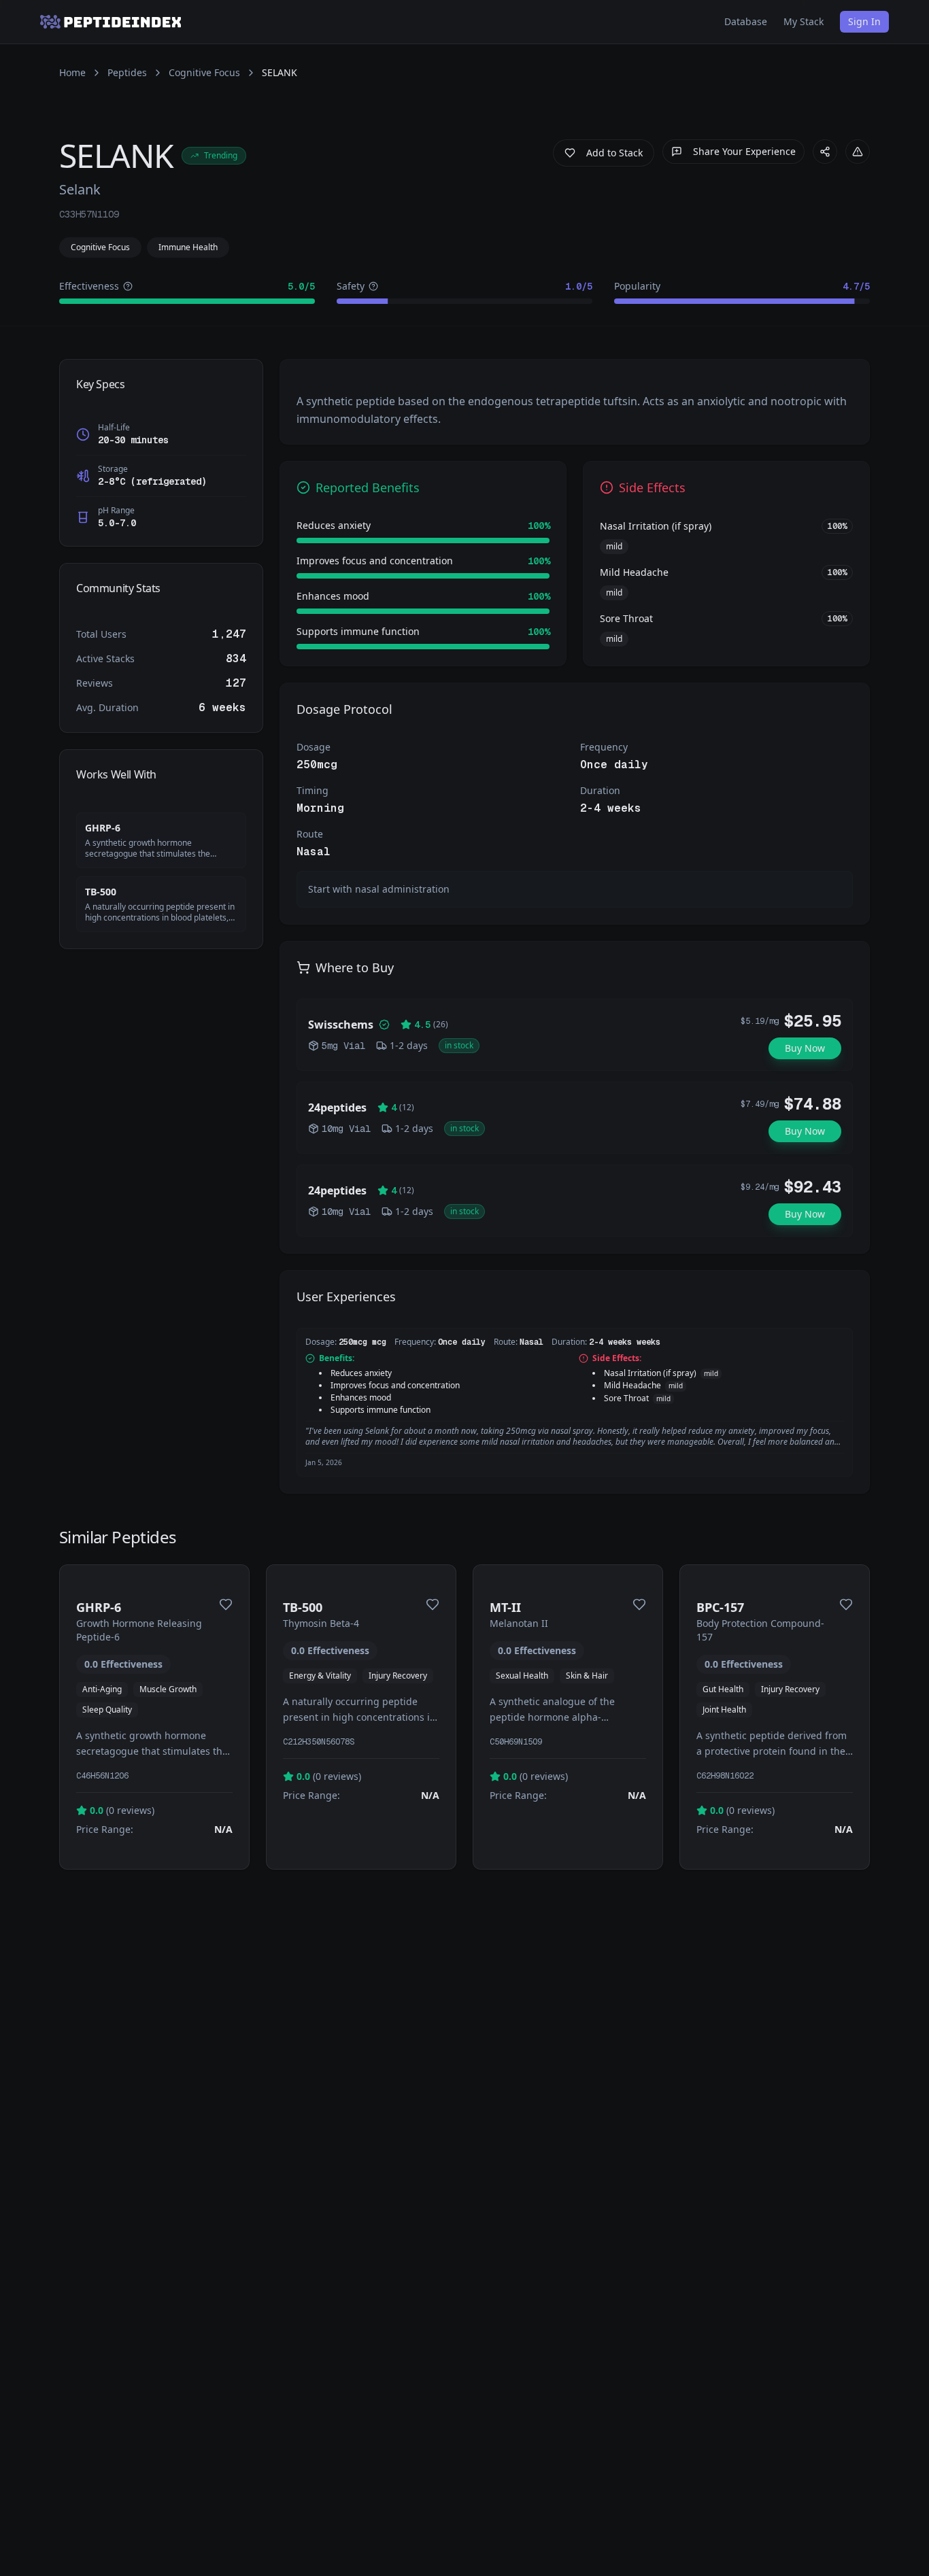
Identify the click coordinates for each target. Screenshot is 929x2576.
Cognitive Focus (204, 72)
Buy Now (805, 1048)
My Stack (804, 21)
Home (72, 72)
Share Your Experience (744, 151)
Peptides (127, 72)
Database (746, 21)
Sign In (864, 21)
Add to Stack (614, 153)
